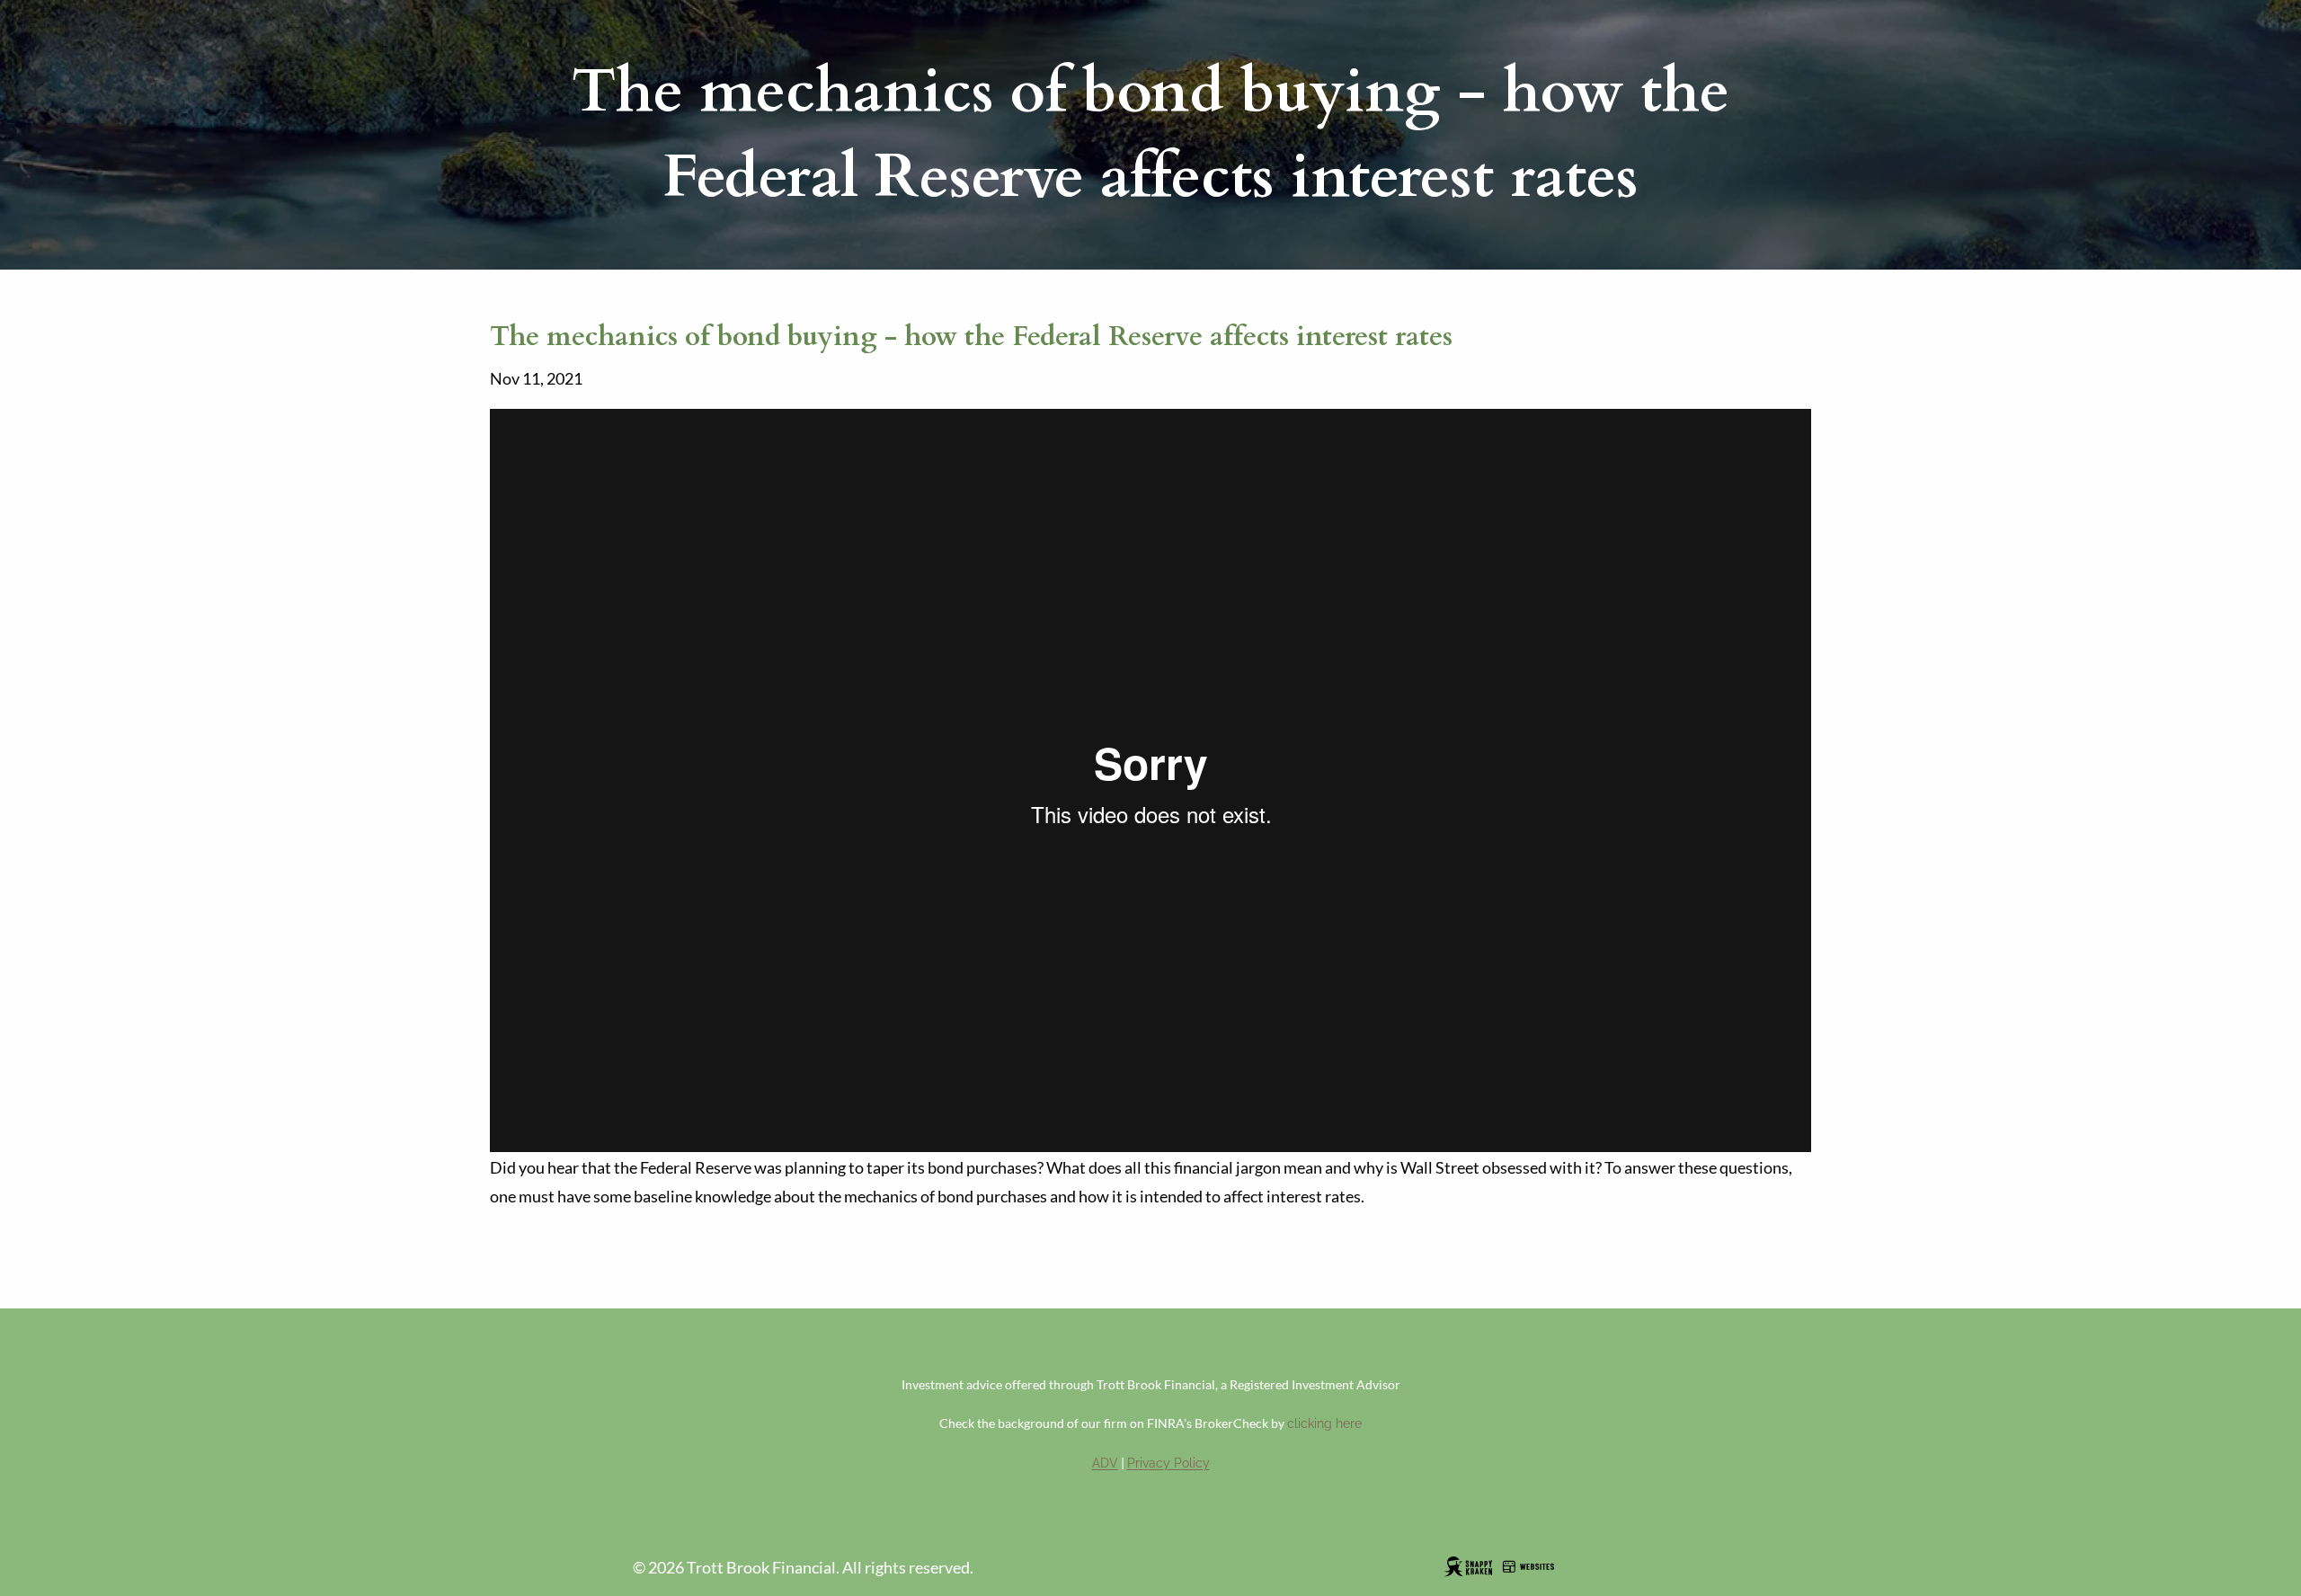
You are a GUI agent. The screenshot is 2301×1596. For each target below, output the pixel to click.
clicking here (1324, 1423)
